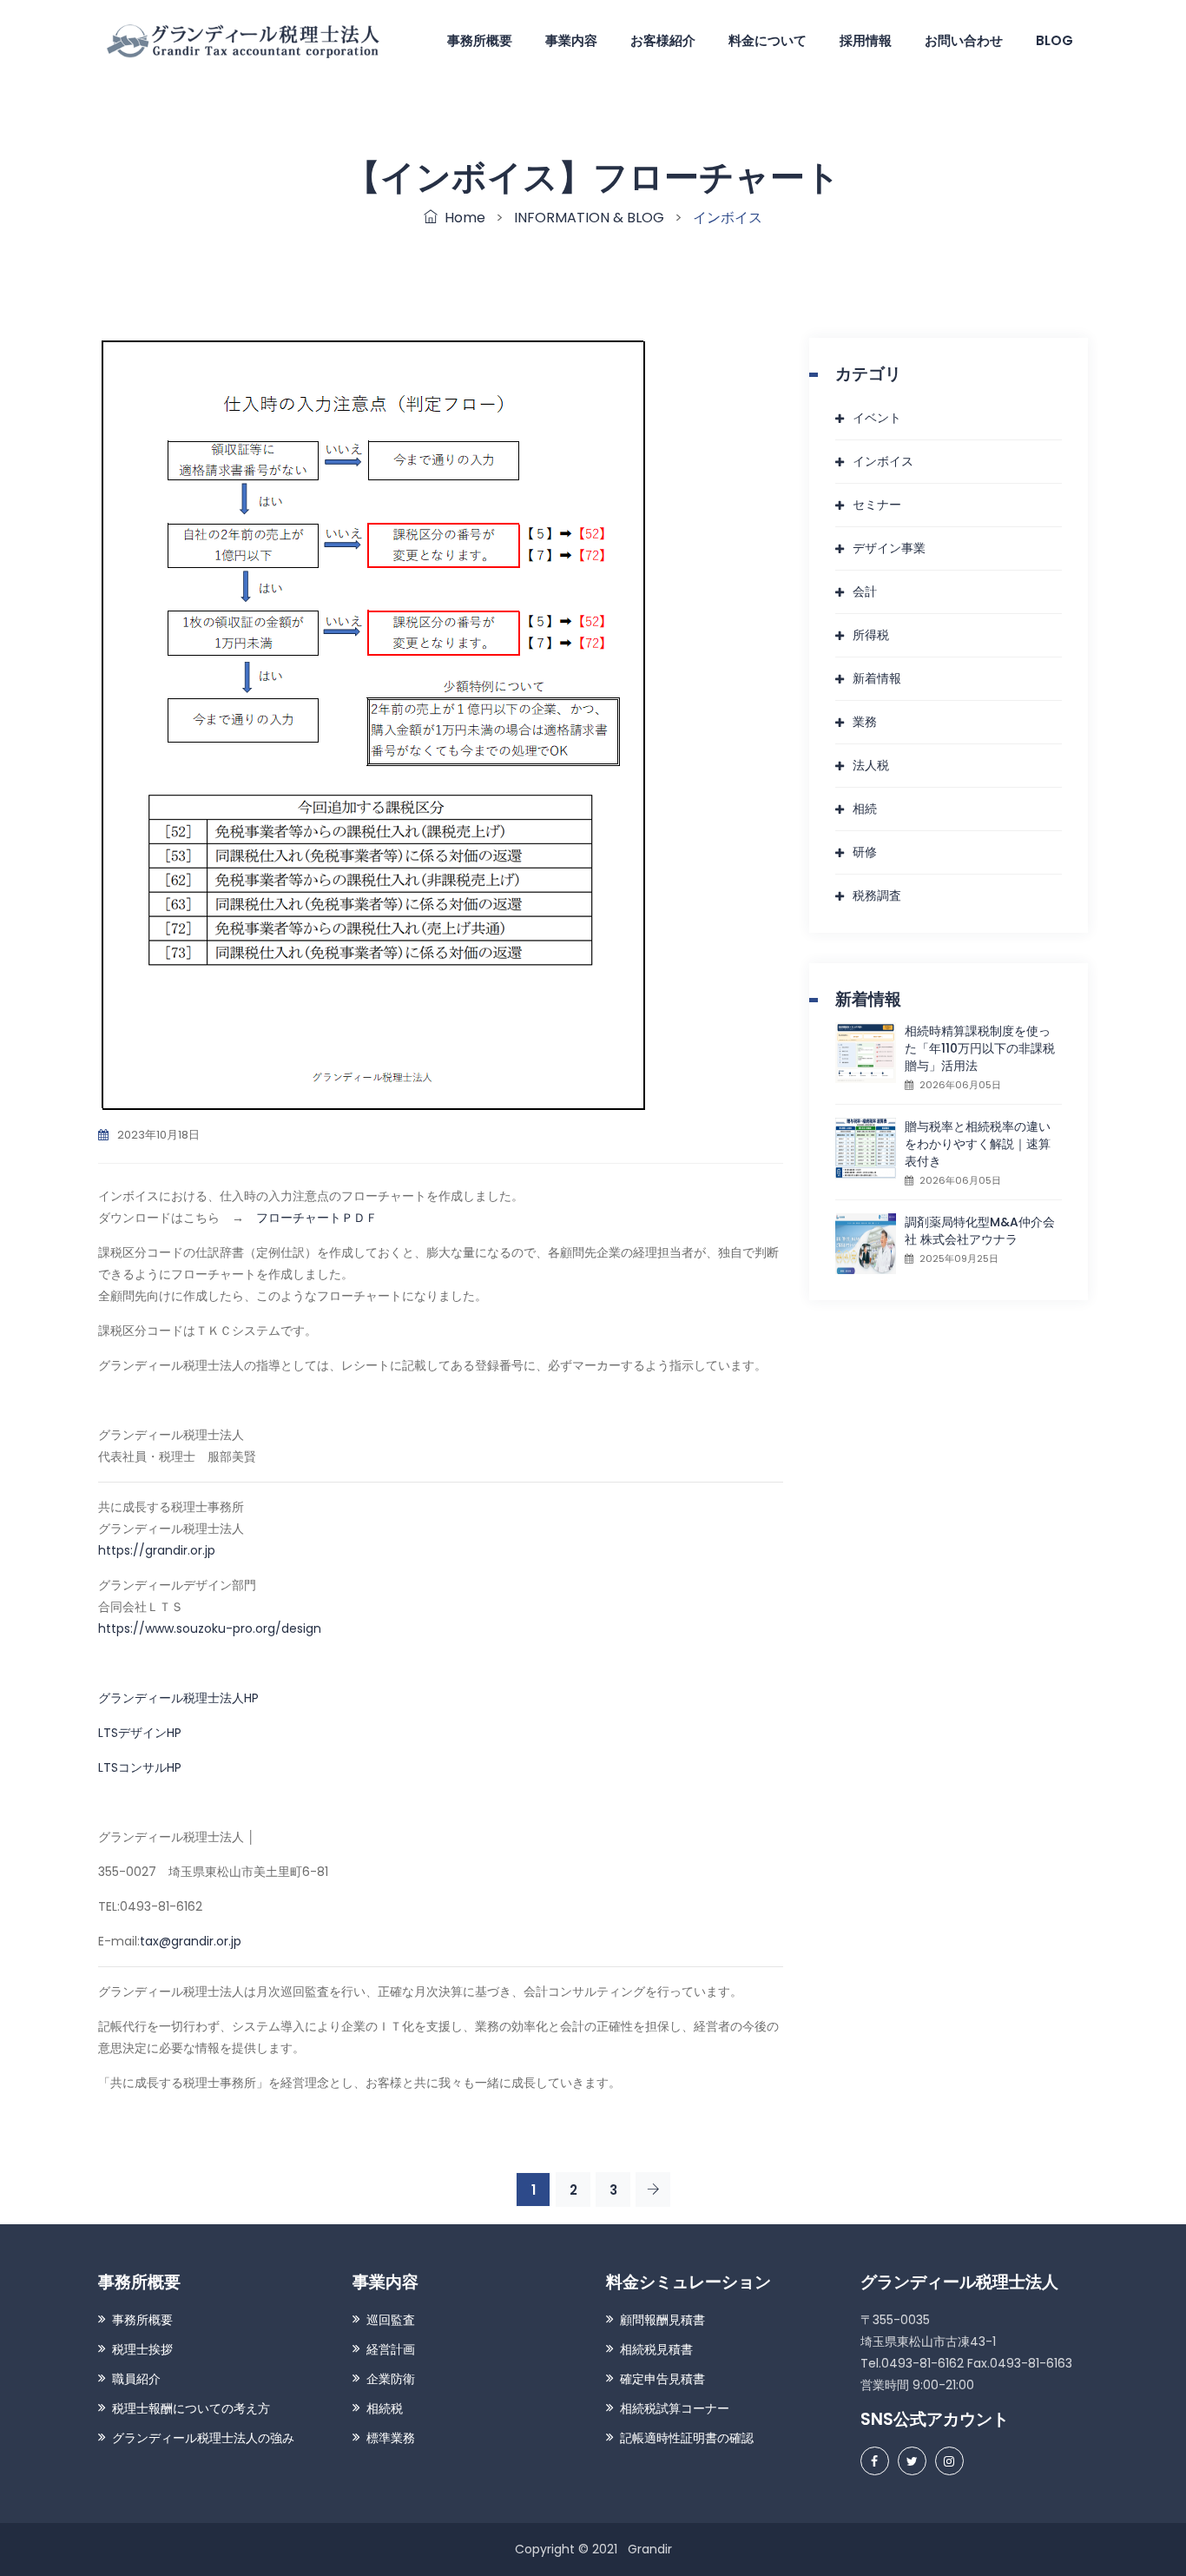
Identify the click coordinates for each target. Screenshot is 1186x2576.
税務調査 (877, 895)
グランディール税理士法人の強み (203, 2438)
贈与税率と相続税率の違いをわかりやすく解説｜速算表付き (978, 1144)
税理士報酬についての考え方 (191, 2408)
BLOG (1054, 40)
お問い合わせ (964, 40)
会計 (865, 591)
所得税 (871, 635)
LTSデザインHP (140, 1733)
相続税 (385, 2408)
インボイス (883, 461)
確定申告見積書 (662, 2379)
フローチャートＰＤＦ (317, 1218)
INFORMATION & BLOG (589, 218)
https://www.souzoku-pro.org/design (210, 1628)
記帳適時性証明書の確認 (687, 2438)
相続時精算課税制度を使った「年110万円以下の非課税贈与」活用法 (980, 1048)
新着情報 (877, 678)
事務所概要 (480, 40)
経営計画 (391, 2349)
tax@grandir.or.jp (191, 1941)
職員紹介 (136, 2379)
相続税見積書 (656, 2349)
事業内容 (571, 40)
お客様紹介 (663, 40)
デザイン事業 (889, 548)
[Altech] (245, 40)
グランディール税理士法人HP (178, 1698)
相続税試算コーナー (675, 2408)
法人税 (871, 765)
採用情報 (866, 40)
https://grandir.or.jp (157, 1550)
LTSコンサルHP (140, 1767)
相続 (865, 809)
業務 (865, 722)
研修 (865, 852)
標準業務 (391, 2438)
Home (461, 218)
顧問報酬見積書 (662, 2320)
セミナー (877, 505)
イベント (877, 418)
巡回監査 (391, 2320)
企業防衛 (391, 2379)
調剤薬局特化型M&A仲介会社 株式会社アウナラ (980, 1231)
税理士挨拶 (142, 2349)
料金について (768, 40)
